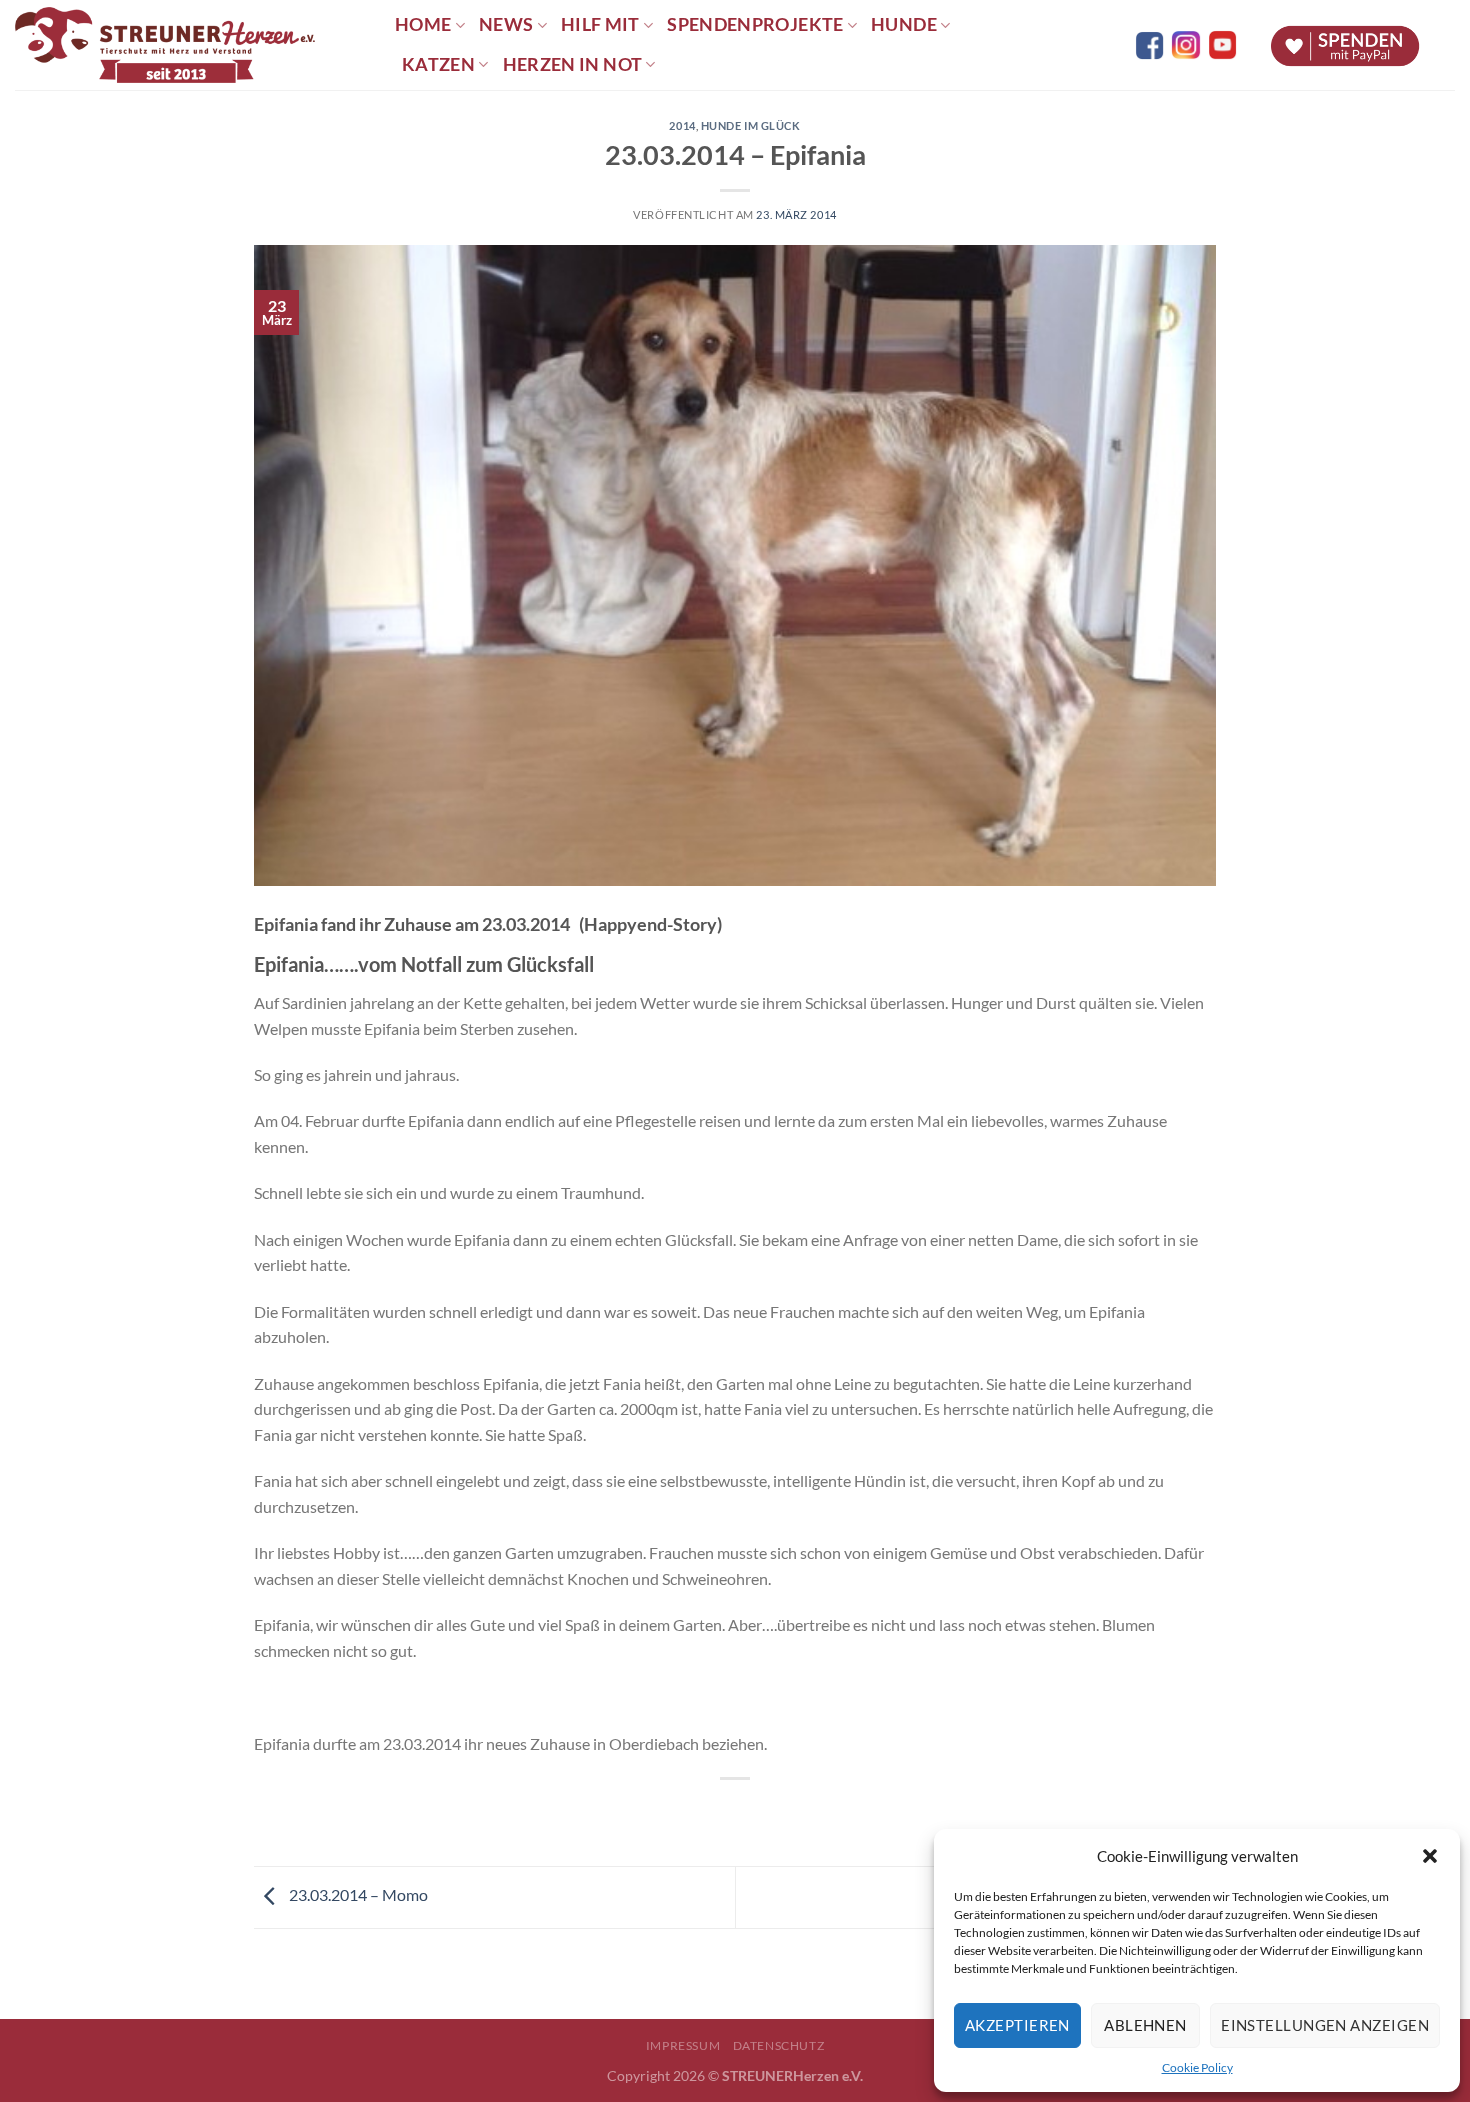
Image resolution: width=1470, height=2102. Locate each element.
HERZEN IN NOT (573, 64)
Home (423, 24)
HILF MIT (600, 24)
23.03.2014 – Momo (357, 1895)
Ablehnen (1145, 2025)
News (506, 24)
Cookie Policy (1197, 2067)
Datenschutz (779, 2045)
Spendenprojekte (755, 24)
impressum (683, 2045)
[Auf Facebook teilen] (717, 1812)
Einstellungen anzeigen (1325, 2025)
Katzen (438, 64)
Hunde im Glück (751, 125)
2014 (682, 125)
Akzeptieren (1017, 2025)
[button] (1430, 1856)
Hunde (904, 24)
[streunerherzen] (190, 45)
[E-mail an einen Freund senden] (753, 1812)
